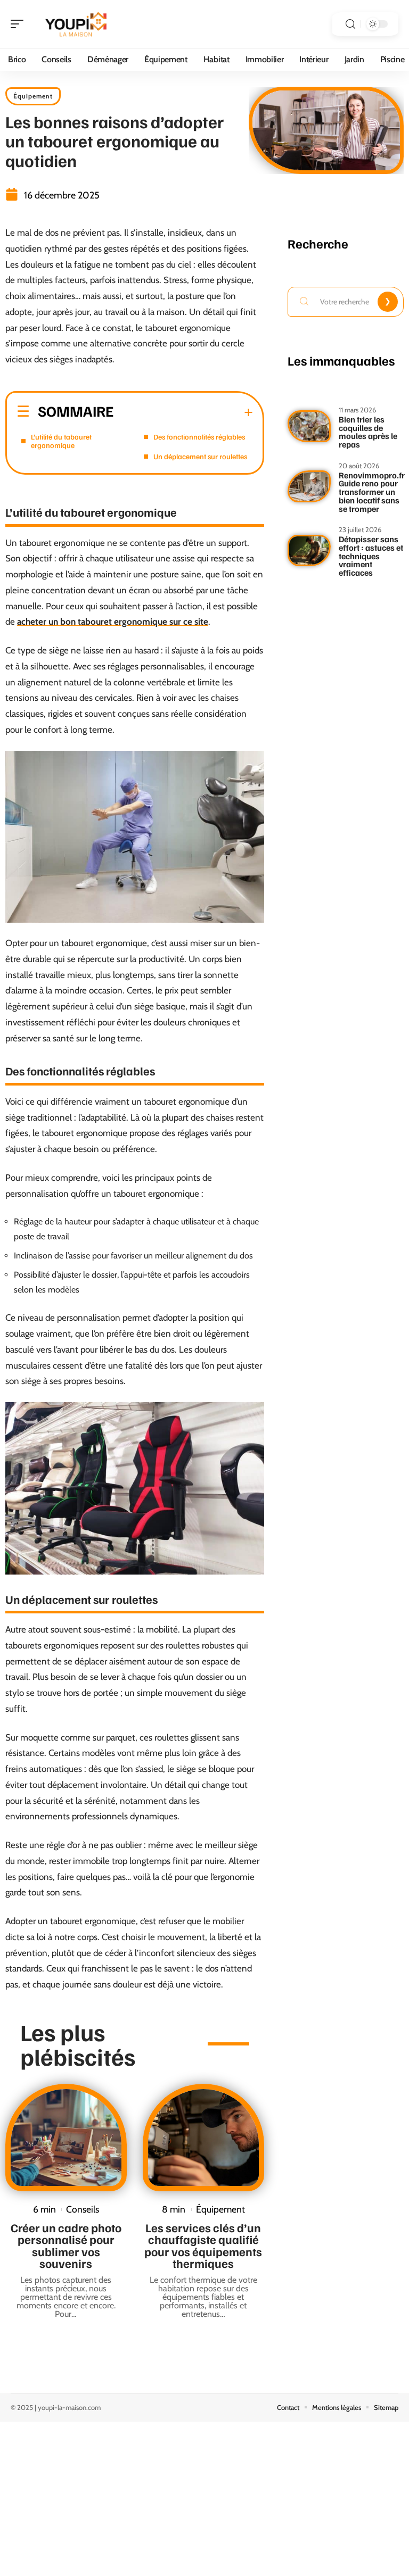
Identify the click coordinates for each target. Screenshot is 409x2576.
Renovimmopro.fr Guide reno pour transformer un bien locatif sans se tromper (372, 492)
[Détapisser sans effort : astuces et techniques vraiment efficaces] (309, 551)
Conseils (83, 2209)
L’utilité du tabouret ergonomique (61, 441)
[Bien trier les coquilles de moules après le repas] (309, 426)
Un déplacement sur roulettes (200, 456)
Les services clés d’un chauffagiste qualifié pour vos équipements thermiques (203, 2245)
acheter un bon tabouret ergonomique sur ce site (113, 622)
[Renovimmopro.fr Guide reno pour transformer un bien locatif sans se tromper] (309, 486)
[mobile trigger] (20, 24)
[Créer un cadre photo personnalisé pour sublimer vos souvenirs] (66, 2138)
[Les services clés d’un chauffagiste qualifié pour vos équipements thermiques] (203, 2138)
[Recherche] (350, 24)
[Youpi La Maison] (77, 24)
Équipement (33, 96)
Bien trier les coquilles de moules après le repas (368, 432)
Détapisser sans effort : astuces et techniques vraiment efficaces (371, 556)
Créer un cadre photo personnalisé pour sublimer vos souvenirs (66, 2245)
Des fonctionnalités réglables (199, 437)
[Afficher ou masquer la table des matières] (183, 412)
